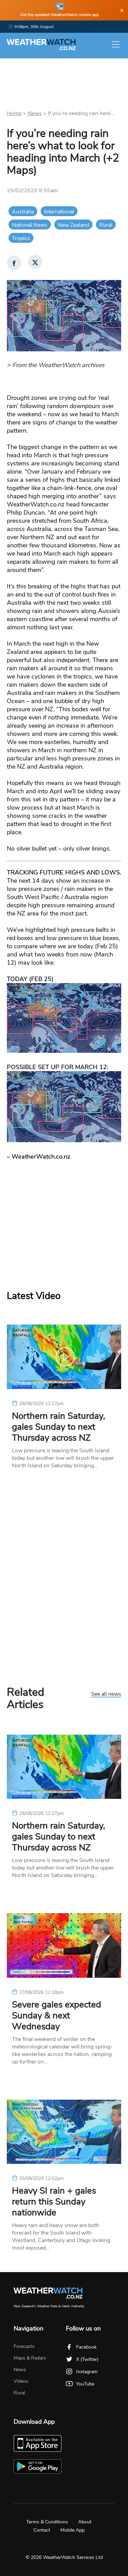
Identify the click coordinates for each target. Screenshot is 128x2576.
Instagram (87, 2372)
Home (14, 113)
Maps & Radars (30, 2358)
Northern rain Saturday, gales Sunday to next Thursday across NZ (59, 1427)
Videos (21, 2381)
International (59, 212)
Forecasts (24, 2346)
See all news (106, 1694)
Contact (42, 2530)
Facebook (86, 2347)
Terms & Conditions (47, 2522)
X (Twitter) (87, 2359)
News (35, 113)
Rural (106, 225)
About (85, 2522)
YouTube (85, 2384)
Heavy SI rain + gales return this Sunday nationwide (54, 2202)
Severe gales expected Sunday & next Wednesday (56, 2016)
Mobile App (73, 2530)
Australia (23, 212)
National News (30, 225)
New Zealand (73, 225)
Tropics (21, 238)
